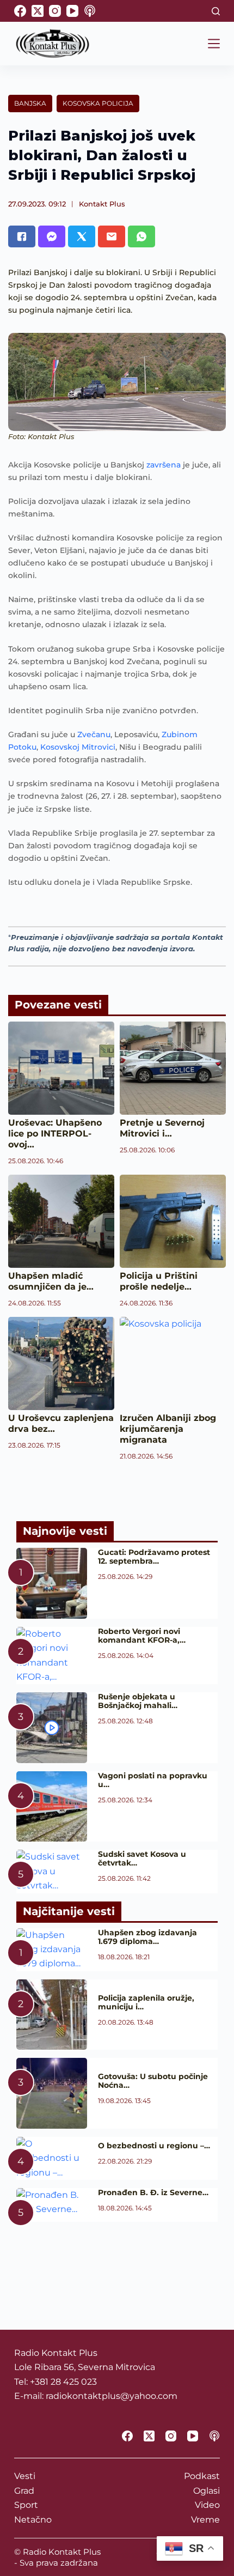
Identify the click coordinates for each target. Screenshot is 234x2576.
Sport (26, 2505)
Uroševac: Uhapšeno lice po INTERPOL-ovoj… (55, 1134)
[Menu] (214, 44)
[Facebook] (20, 11)
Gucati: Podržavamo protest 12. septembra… (154, 1557)
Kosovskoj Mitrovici (78, 747)
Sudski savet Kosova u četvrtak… (142, 1858)
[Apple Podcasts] (90, 11)
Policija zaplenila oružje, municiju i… (146, 2002)
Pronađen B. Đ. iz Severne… (153, 2192)
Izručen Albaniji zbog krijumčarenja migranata (168, 1429)
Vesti (25, 2476)
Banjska (30, 103)
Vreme (205, 2520)
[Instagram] (55, 11)
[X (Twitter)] (38, 11)
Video (207, 2505)
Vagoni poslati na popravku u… (153, 1780)
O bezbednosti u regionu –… (154, 2146)
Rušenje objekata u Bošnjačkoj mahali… (138, 1701)
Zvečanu (94, 734)
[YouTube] (72, 11)
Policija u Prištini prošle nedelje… (159, 1281)
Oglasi (207, 2491)
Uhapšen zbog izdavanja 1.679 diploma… (147, 1937)
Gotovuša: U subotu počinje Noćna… (153, 2081)
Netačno (33, 2520)
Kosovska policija (98, 103)
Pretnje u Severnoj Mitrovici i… (162, 1128)
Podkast (202, 2476)
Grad (24, 2491)
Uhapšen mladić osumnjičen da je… (51, 1281)
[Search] (216, 11)
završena (164, 465)
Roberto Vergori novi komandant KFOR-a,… (142, 1636)
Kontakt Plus (102, 204)
